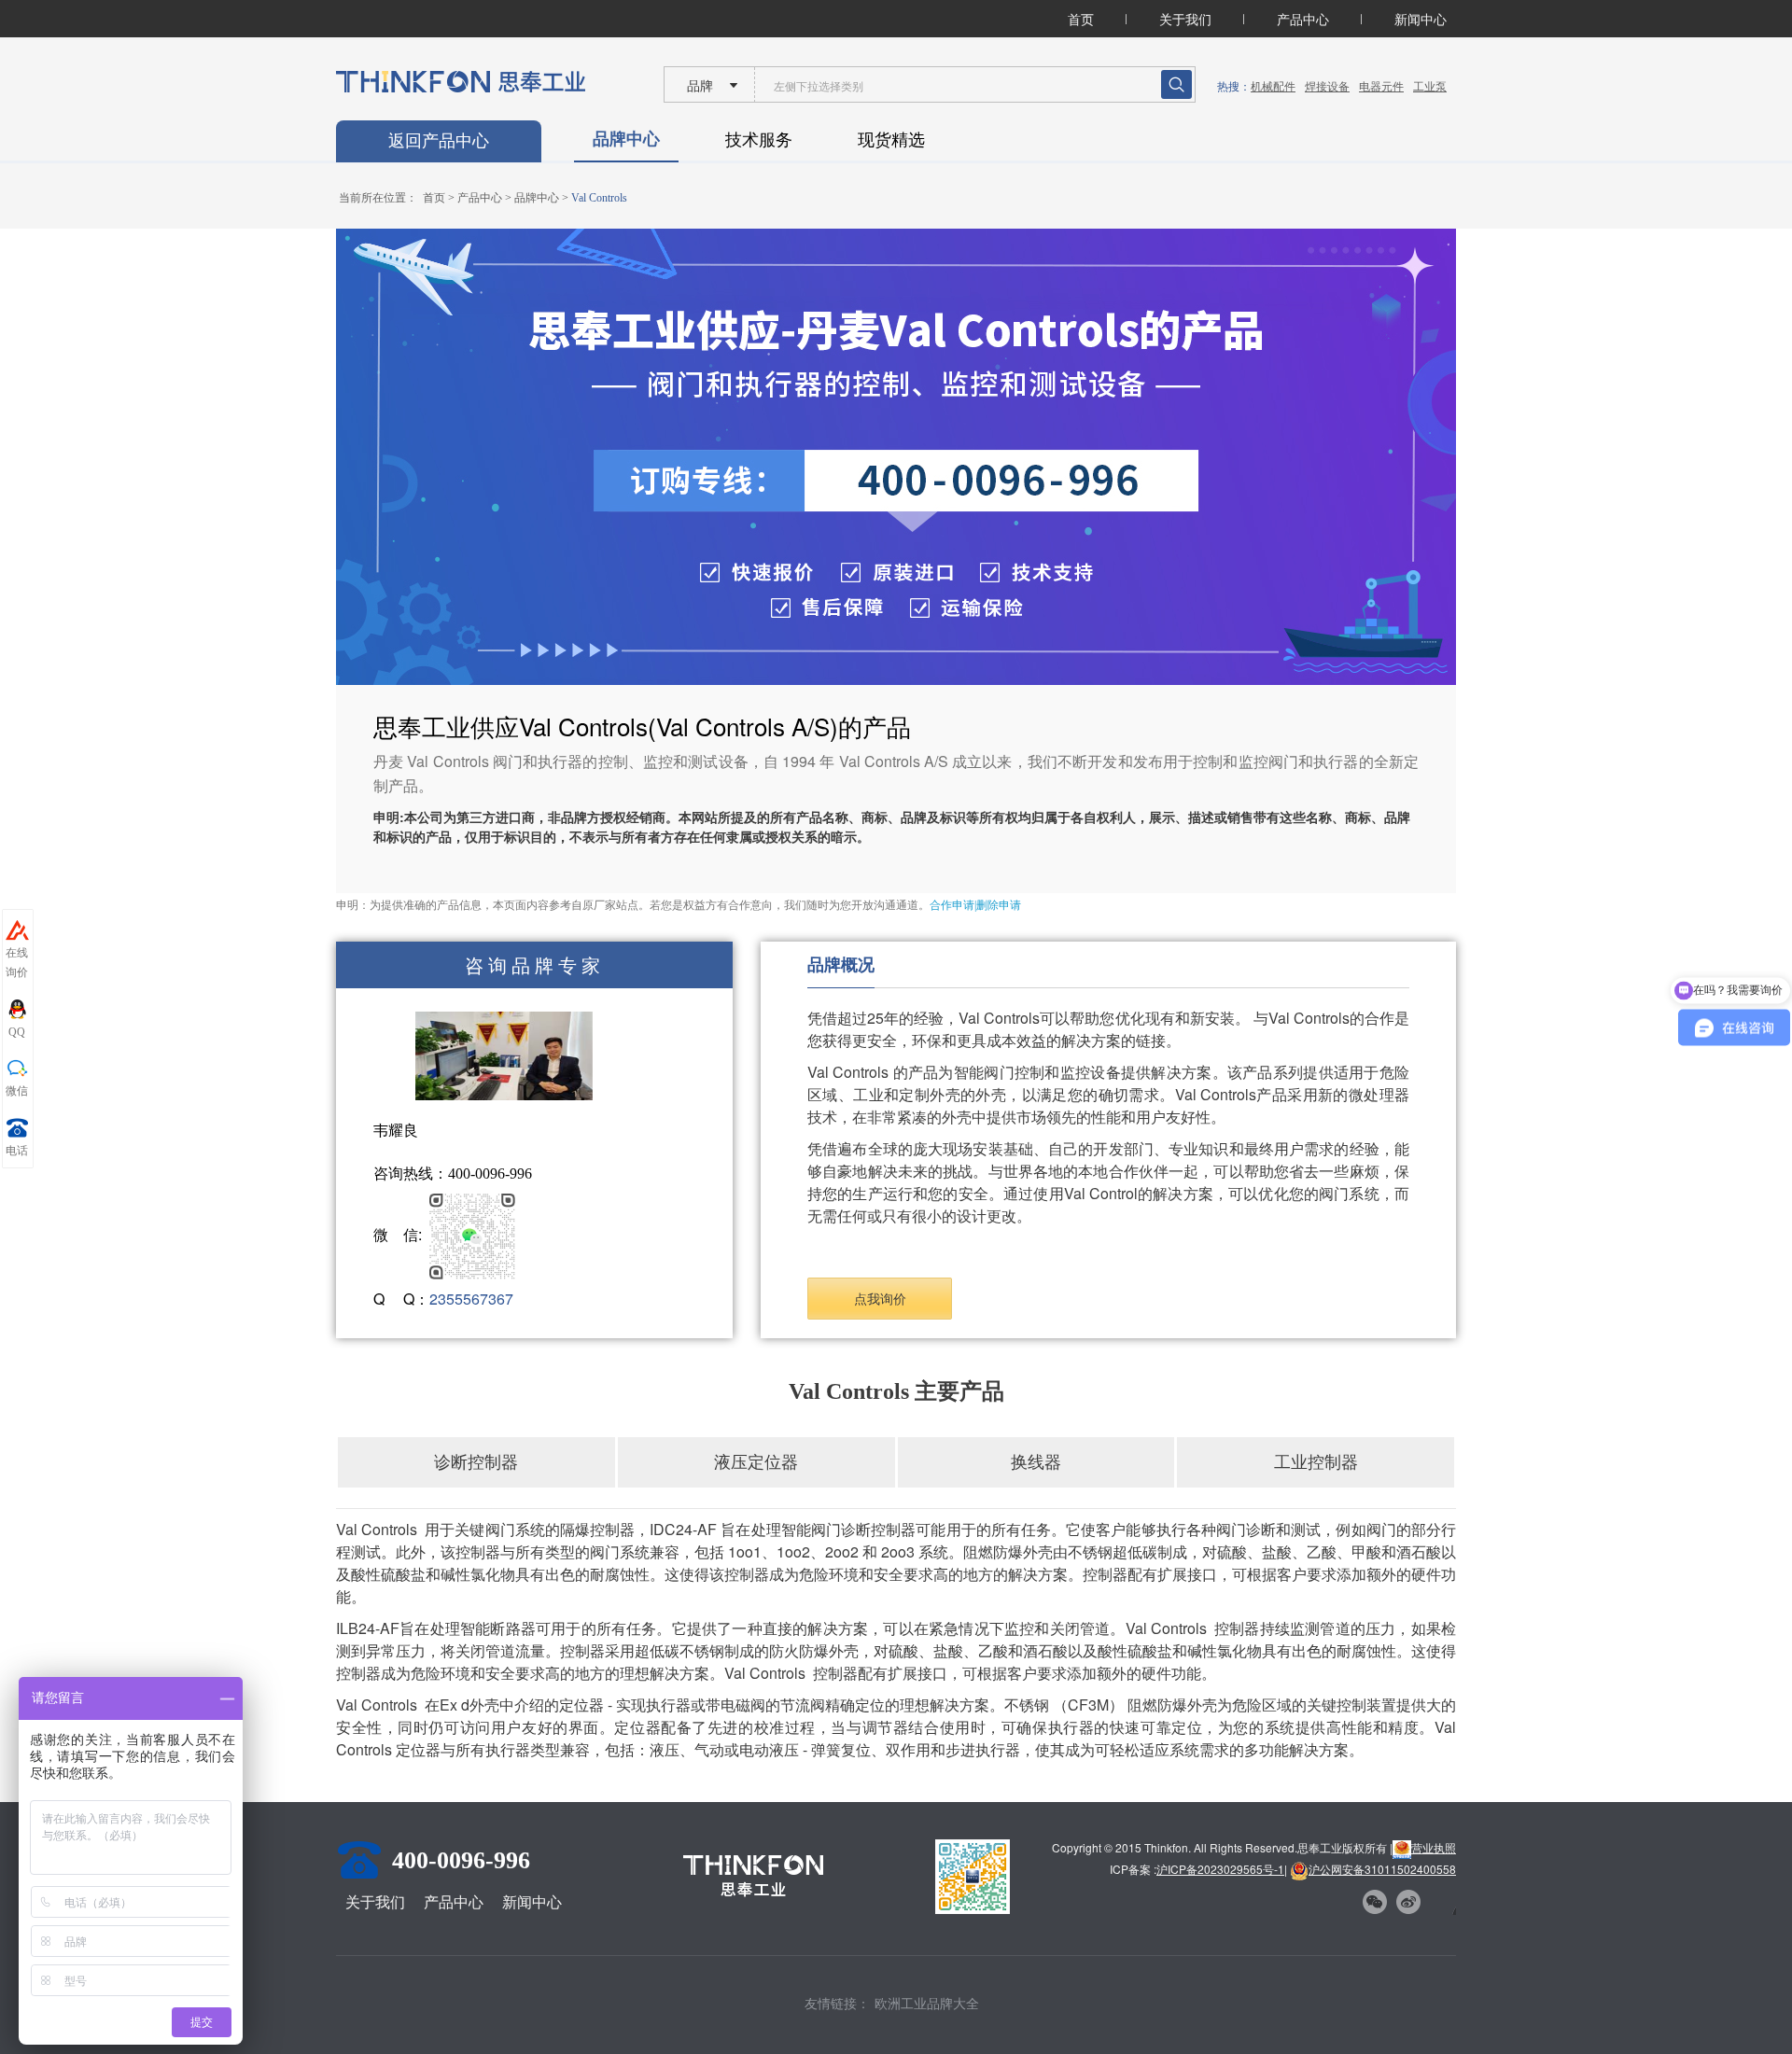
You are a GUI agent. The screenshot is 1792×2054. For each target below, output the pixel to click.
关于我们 (1185, 19)
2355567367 (471, 1299)
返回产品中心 (439, 141)
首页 (1081, 19)
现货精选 (891, 138)
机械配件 (1273, 85)
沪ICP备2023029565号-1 (1220, 1869)
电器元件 (1381, 85)
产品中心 (1303, 19)
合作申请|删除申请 (975, 905)
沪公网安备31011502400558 (1382, 1869)
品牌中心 (626, 138)
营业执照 (1434, 1847)
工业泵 (1430, 85)
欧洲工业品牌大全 (927, 2003)
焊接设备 (1327, 85)
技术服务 (759, 138)
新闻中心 (1421, 19)
